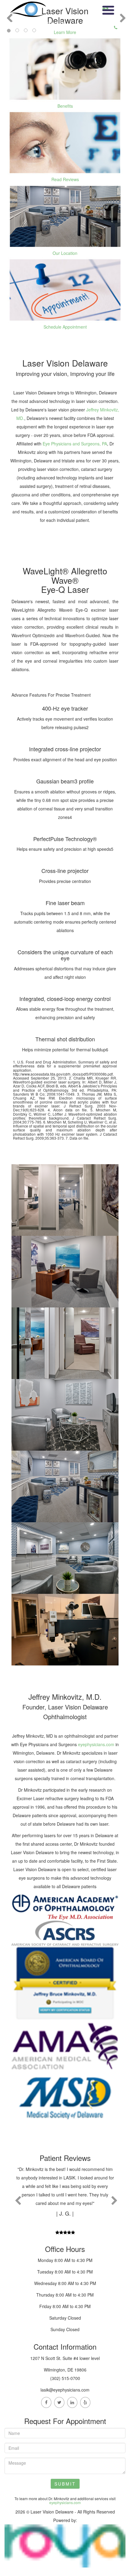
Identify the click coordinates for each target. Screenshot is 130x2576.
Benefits (65, 106)
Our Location (65, 253)
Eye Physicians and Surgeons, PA (75, 444)
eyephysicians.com (96, 1744)
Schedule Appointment (65, 327)
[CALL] (107, 8)
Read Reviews (65, 179)
